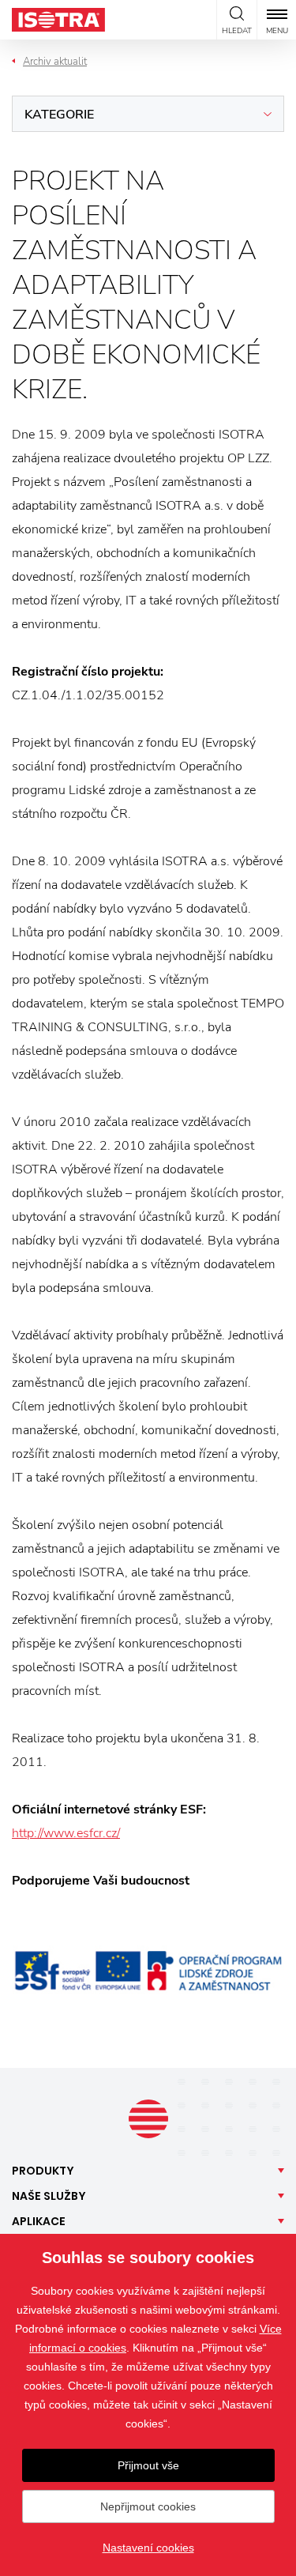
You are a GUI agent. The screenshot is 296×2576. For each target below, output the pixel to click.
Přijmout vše (148, 2465)
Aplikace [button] (39, 2221)
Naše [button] (49, 2196)
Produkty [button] (43, 2171)
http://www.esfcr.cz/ (66, 1833)
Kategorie (59, 115)
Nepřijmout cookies (148, 2506)
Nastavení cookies (148, 2548)
